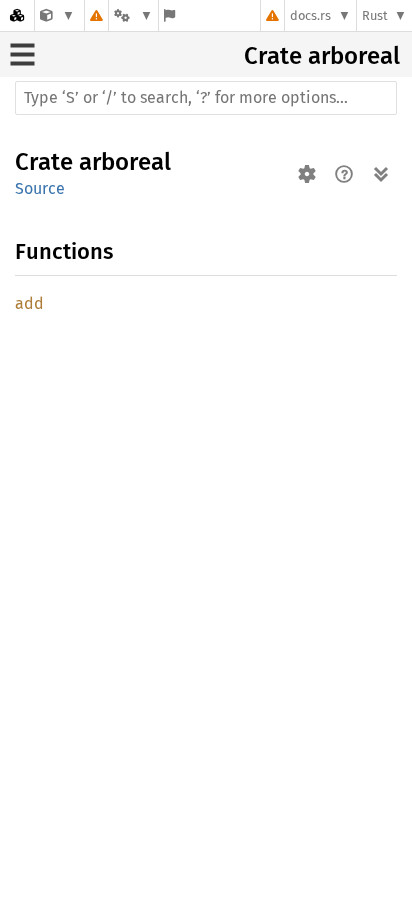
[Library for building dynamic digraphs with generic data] (57, 15)
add (29, 303)
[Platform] (133, 15)
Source (40, 188)
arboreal (354, 56)
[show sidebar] (22, 54)
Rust (375, 15)
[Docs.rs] (17, 15)
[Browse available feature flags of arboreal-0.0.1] (169, 15)
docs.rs (310, 15)
